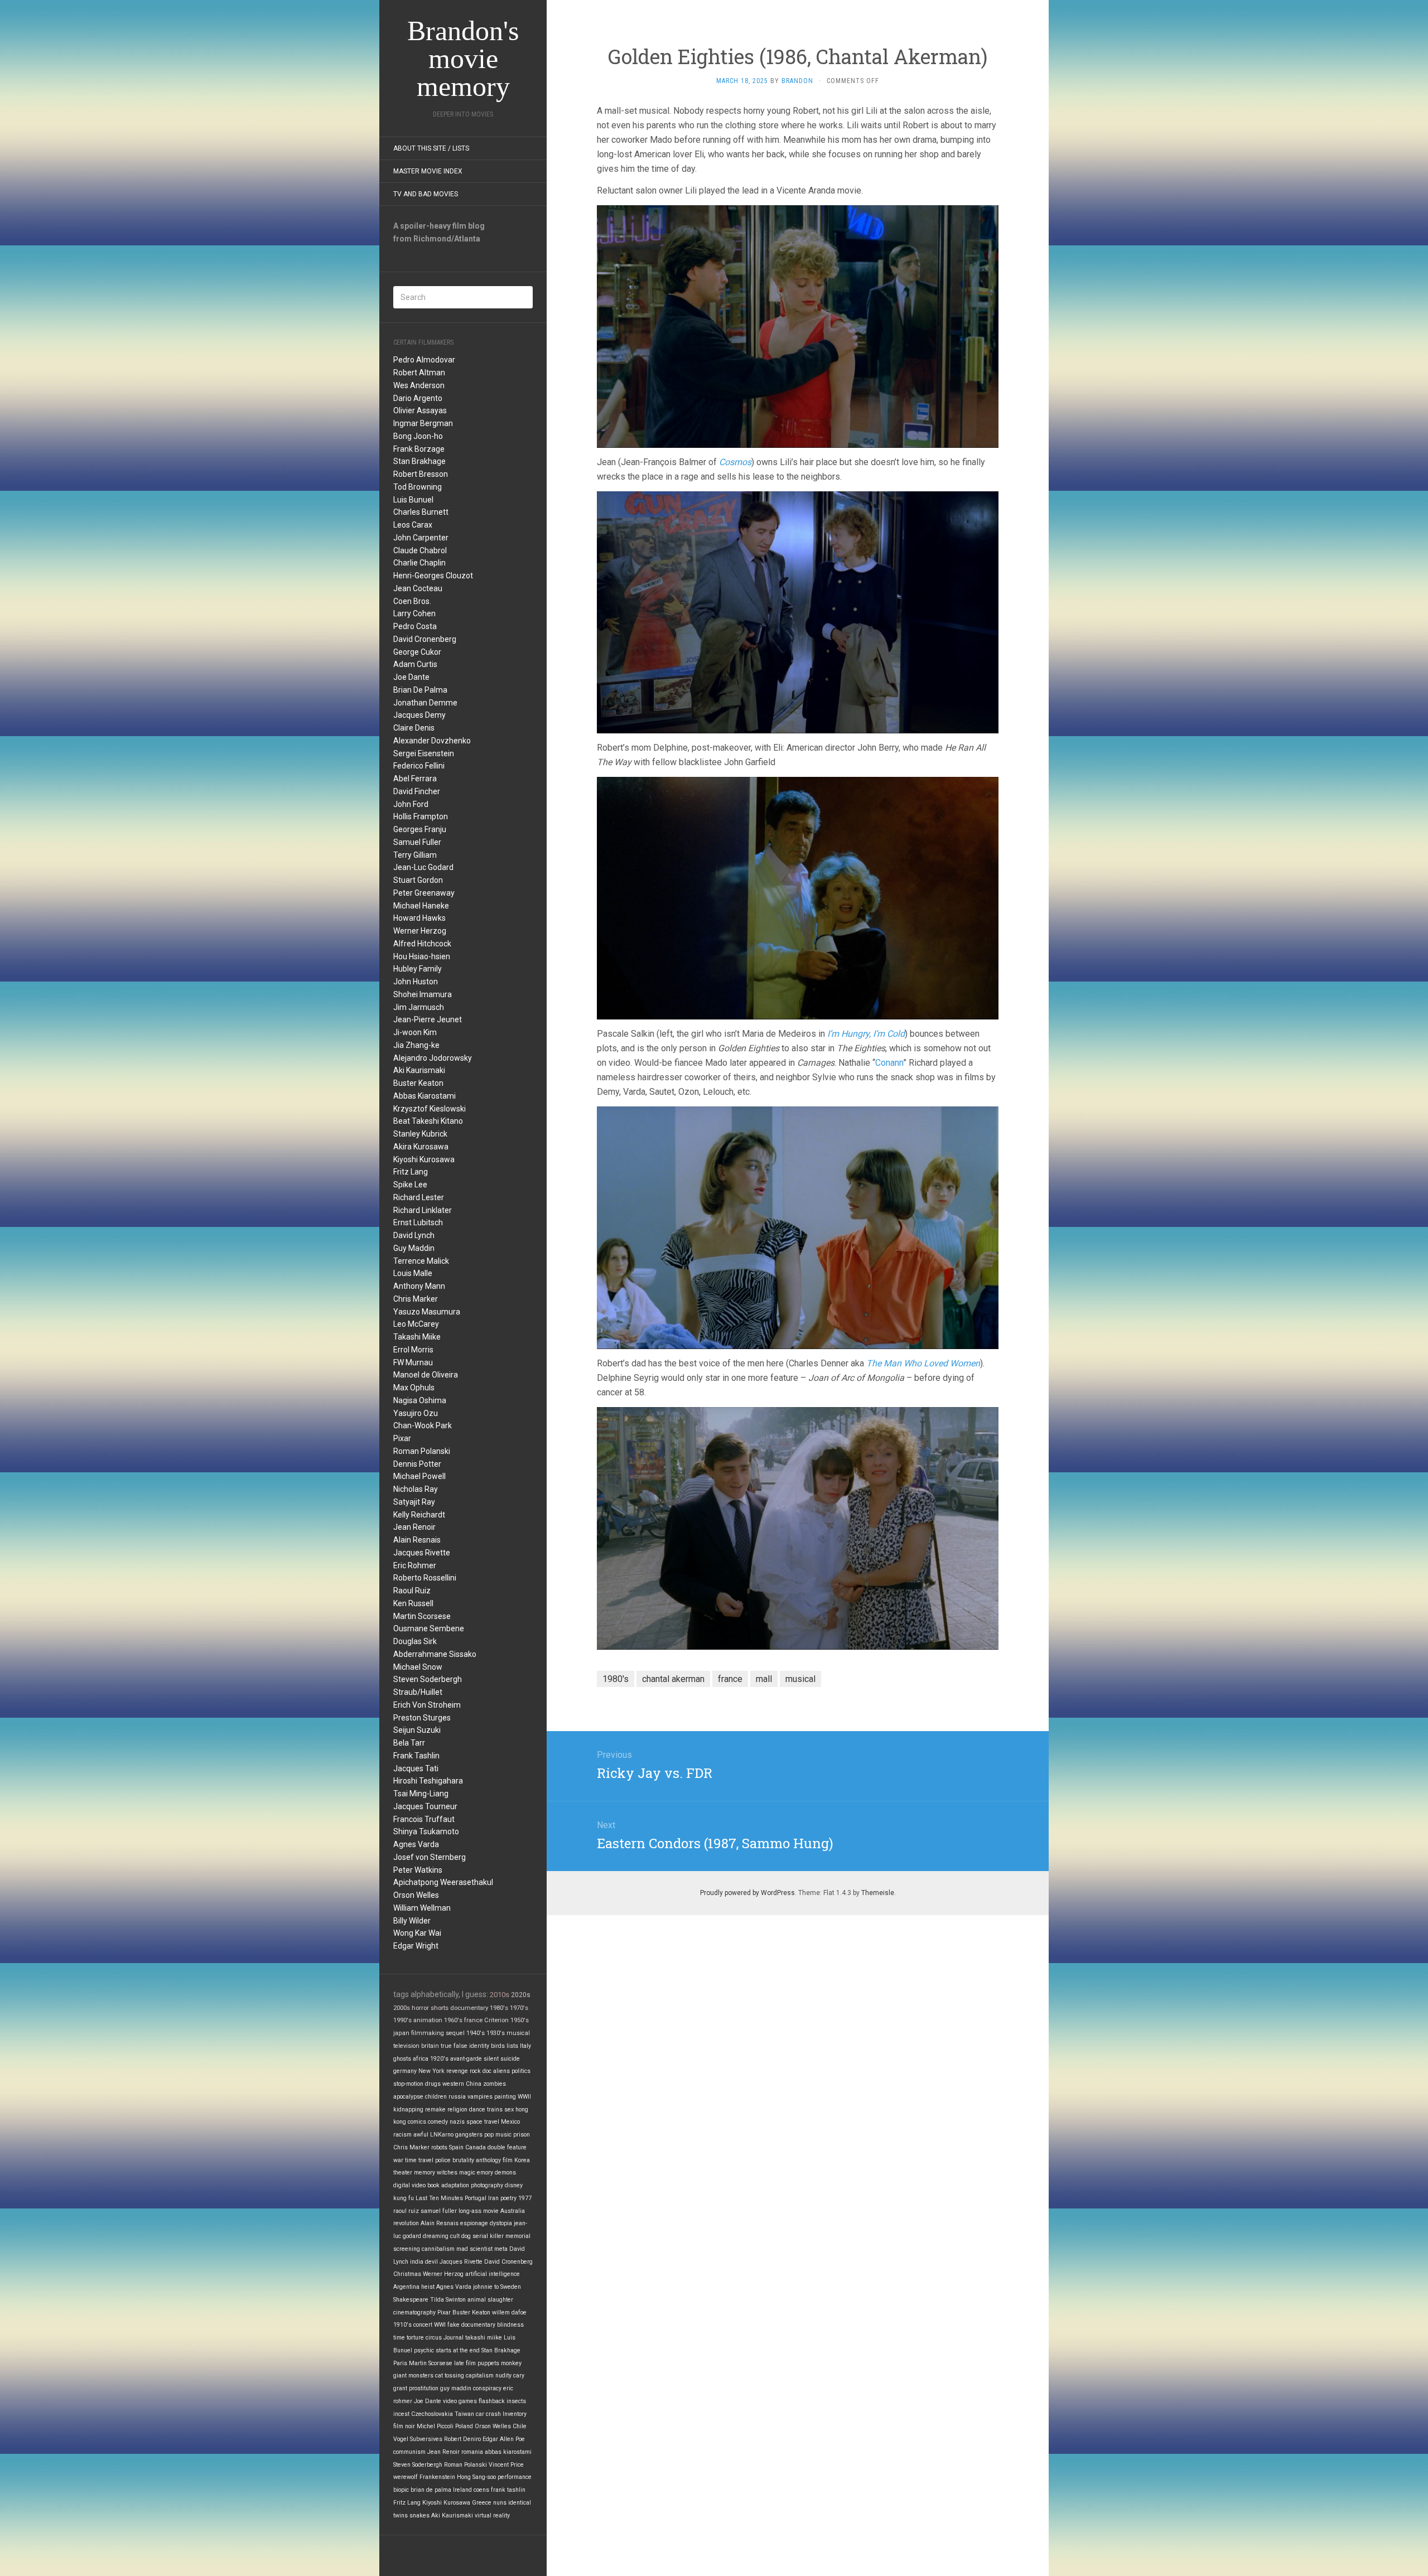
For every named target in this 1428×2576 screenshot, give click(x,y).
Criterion (496, 2020)
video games (460, 2401)
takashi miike (484, 2338)
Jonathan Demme (425, 703)
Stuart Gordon (418, 880)
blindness (510, 2325)
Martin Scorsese (422, 1616)
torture (415, 2338)
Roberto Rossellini (425, 1578)
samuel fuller (439, 2211)
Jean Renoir (414, 1527)
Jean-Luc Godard (423, 867)
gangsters (469, 2135)
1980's (499, 2008)
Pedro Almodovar (424, 360)
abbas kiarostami (508, 2452)
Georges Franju (420, 829)
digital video (409, 2185)
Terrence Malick (421, 1261)
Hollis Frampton (421, 816)
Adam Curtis (415, 664)
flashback (492, 2401)
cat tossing (450, 2376)
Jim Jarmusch (419, 1007)
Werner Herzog (420, 931)
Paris (400, 2363)
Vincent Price (506, 2465)
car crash (488, 2414)
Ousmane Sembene (429, 1628)
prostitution (424, 2388)
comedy (438, 2122)
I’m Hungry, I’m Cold (866, 1034)
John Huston (416, 982)
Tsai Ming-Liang (421, 1794)
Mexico (510, 2122)
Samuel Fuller (417, 842)
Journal (454, 2338)
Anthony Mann (419, 1286)
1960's (453, 2020)
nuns (500, 2503)
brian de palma (431, 2490)
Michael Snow (418, 1667)
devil (431, 2262)
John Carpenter (421, 538)
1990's (402, 2020)
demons (505, 2173)
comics (417, 2122)
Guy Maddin (414, 1248)
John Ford (411, 804)
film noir (404, 2426)
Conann (889, 1063)
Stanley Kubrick (420, 1134)
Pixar (402, 1438)
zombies (495, 2084)
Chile (520, 2426)
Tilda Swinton (448, 2300)
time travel (419, 2160)
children (436, 2097)
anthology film (494, 2160)
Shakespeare (411, 2300)
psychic (424, 2350)
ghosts (402, 2059)
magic (467, 2173)
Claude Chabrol (420, 550)
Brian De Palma (420, 690)
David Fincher (417, 791)
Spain (456, 2147)
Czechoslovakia (432, 2414)
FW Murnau (413, 1362)
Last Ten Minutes (439, 2198)
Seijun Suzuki (417, 1730)
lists (512, 2046)
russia (457, 2097)
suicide (510, 2059)
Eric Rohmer (415, 1565)
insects (516, 2401)
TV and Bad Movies (426, 194)
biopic (401, 2490)
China (474, 2084)
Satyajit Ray (414, 1502)
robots (439, 2147)
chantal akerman (673, 1679)
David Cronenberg (425, 639)
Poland (464, 2426)
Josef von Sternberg (430, 1857)
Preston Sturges (422, 1718)
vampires (480, 2097)
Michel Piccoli (435, 2426)
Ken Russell (413, 1603)
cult (455, 2236)
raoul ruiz (406, 2211)
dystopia (501, 2223)
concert (423, 2325)
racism (402, 2135)
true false (454, 2046)
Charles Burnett (421, 512)
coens (481, 2490)
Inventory (515, 2414)
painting (505, 2097)
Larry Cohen (414, 613)
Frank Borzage (419, 449)
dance (477, 2109)
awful (421, 2135)
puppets (488, 2363)
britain (430, 2046)
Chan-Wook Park (423, 1425)
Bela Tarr (409, 1743)
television (406, 2046)
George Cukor (417, 652)
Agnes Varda (416, 1844)
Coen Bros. (412, 601)
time (399, 2338)
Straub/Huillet (418, 1692)
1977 (525, 2198)
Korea (522, 2160)
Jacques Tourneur (425, 1806)
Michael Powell (419, 1476)
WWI (440, 2325)
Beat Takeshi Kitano (428, 1121)
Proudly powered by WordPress (747, 1893)
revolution (406, 2223)
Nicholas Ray (416, 1489)
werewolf (406, 2477)
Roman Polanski (422, 1451)
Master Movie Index (428, 171)
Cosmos (735, 462)
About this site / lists (431, 148)
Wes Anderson (419, 385)
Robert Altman (419, 373)
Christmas (407, 2274)
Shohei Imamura (423, 994)
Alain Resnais (417, 1540)
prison (522, 2135)
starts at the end (458, 2350)
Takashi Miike (417, 1337)
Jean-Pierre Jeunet (428, 1019)
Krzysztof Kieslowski (430, 1109)
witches (447, 2173)
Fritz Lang (411, 1172)
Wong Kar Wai (417, 1933)
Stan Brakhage (419, 461)
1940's (476, 2033)
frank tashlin (508, 2490)
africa (421, 2059)
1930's (496, 2033)
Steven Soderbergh (428, 1679)
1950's (520, 2020)
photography (487, 2185)
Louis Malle (413, 1273)
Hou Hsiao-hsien (422, 956)
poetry (508, 2198)
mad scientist (474, 2249)
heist (428, 2287)
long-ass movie (479, 2211)
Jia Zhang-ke (416, 1045)
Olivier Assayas (420, 410)
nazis (457, 2122)
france (473, 2020)
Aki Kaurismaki (419, 1070)
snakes (419, 2515)
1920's (439, 2059)
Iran (493, 2198)
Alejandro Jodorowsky (433, 1058)
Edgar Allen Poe (504, 2439)
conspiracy (487, 2388)
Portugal (476, 2198)
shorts (440, 2008)
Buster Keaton (418, 1083)
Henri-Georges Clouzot (433, 576)
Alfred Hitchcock (422, 944)
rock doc (481, 2071)
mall (764, 1679)
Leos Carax (413, 525)
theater (403, 2173)
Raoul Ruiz (412, 1591)
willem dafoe (509, 2312)
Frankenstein (437, 2477)
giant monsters (413, 2376)
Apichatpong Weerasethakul (443, 1882)
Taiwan (464, 2414)
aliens (501, 2071)
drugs (433, 2084)
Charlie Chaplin (419, 563)
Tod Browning (418, 487)
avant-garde (466, 2059)
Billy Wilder (412, 1921)
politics (521, 2071)
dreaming (436, 2236)
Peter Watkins (418, 1870)
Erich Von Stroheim (427, 1705)
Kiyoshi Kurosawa (424, 1159)
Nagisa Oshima (420, 1400)
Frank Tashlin (416, 1756)
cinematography (414, 2312)
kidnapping (408, 2109)
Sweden (511, 2287)
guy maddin (456, 2388)
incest (401, 2414)
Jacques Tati (416, 1768)
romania (472, 2452)
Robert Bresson (421, 474)
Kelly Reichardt (419, 1515)
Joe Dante (411, 677)
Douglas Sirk (415, 1641)
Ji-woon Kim (415, 1032)
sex (509, 2109)
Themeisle (878, 1893)
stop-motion (408, 2084)
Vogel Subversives (418, 2439)
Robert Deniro (462, 2439)
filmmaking (428, 2033)
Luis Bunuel (413, 500)
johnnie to (486, 2287)
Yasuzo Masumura (427, 1312)
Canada (476, 2147)
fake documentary (471, 2325)
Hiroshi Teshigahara (428, 1781)
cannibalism (438, 2249)
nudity (503, 2376)
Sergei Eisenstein (424, 753)
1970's (519, 2008)
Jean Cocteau (418, 588)
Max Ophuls (414, 1388)
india (417, 2262)
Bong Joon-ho (418, 436)
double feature (507, 2147)
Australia (513, 2211)
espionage (474, 2223)
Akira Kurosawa (421, 1147)
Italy (525, 2046)
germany (405, 2071)
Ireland (462, 2490)
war (398, 2160)
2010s (500, 1995)
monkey (511, 2363)
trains (495, 2109)
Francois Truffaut (424, 1819)
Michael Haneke (421, 906)
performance (515, 2477)
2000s (402, 2008)
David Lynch (414, 1235)
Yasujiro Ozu (416, 1413)
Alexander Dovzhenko (432, 741)
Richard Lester (419, 1197)
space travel (483, 2122)
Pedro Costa (415, 626)
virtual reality (492, 2515)
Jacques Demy (419, 715)
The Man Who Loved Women (923, 1363)
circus (434, 2338)
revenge (457, 2071)
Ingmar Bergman (423, 423)
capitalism (480, 2376)
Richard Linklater (423, 1210)
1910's (402, 2325)
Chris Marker (416, 1299)
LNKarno (442, 2135)
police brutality (455, 2160)
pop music (498, 2135)
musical (518, 2033)
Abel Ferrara (415, 779)
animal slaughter (490, 2300)
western (453, 2084)
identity (479, 2046)
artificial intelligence (493, 2274)
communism (409, 2452)
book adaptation (448, 2185)
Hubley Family (418, 969)
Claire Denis (414, 728)
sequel (455, 2033)
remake (435, 2109)
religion (457, 2109)
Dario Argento (418, 398)
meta (501, 2249)
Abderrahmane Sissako (435, 1654)
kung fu (404, 2198)
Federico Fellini (419, 766)
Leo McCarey (416, 1324)
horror (420, 2008)
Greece (482, 2503)
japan (401, 2033)
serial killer (488, 2236)
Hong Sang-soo (476, 2477)
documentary (469, 2008)
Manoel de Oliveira (426, 1375)
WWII (524, 2097)
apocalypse (408, 2097)
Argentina (406, 2287)
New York (431, 2071)
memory (424, 2173)
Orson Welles (416, 1895)
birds (498, 2046)
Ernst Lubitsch (418, 1222)
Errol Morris (413, 1350)
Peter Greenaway (424, 893)
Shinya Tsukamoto (426, 1831)
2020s (521, 1995)
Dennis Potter (417, 1464)
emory (485, 2173)
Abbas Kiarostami (424, 1096)
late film (465, 2363)
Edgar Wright (416, 1946)
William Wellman (422, 1908)
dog (466, 2236)
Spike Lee (410, 1185)
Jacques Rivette (422, 1553)
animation (428, 2020)
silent (491, 2059)
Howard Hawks (419, 918)
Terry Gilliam (415, 855)
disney (514, 2185)
